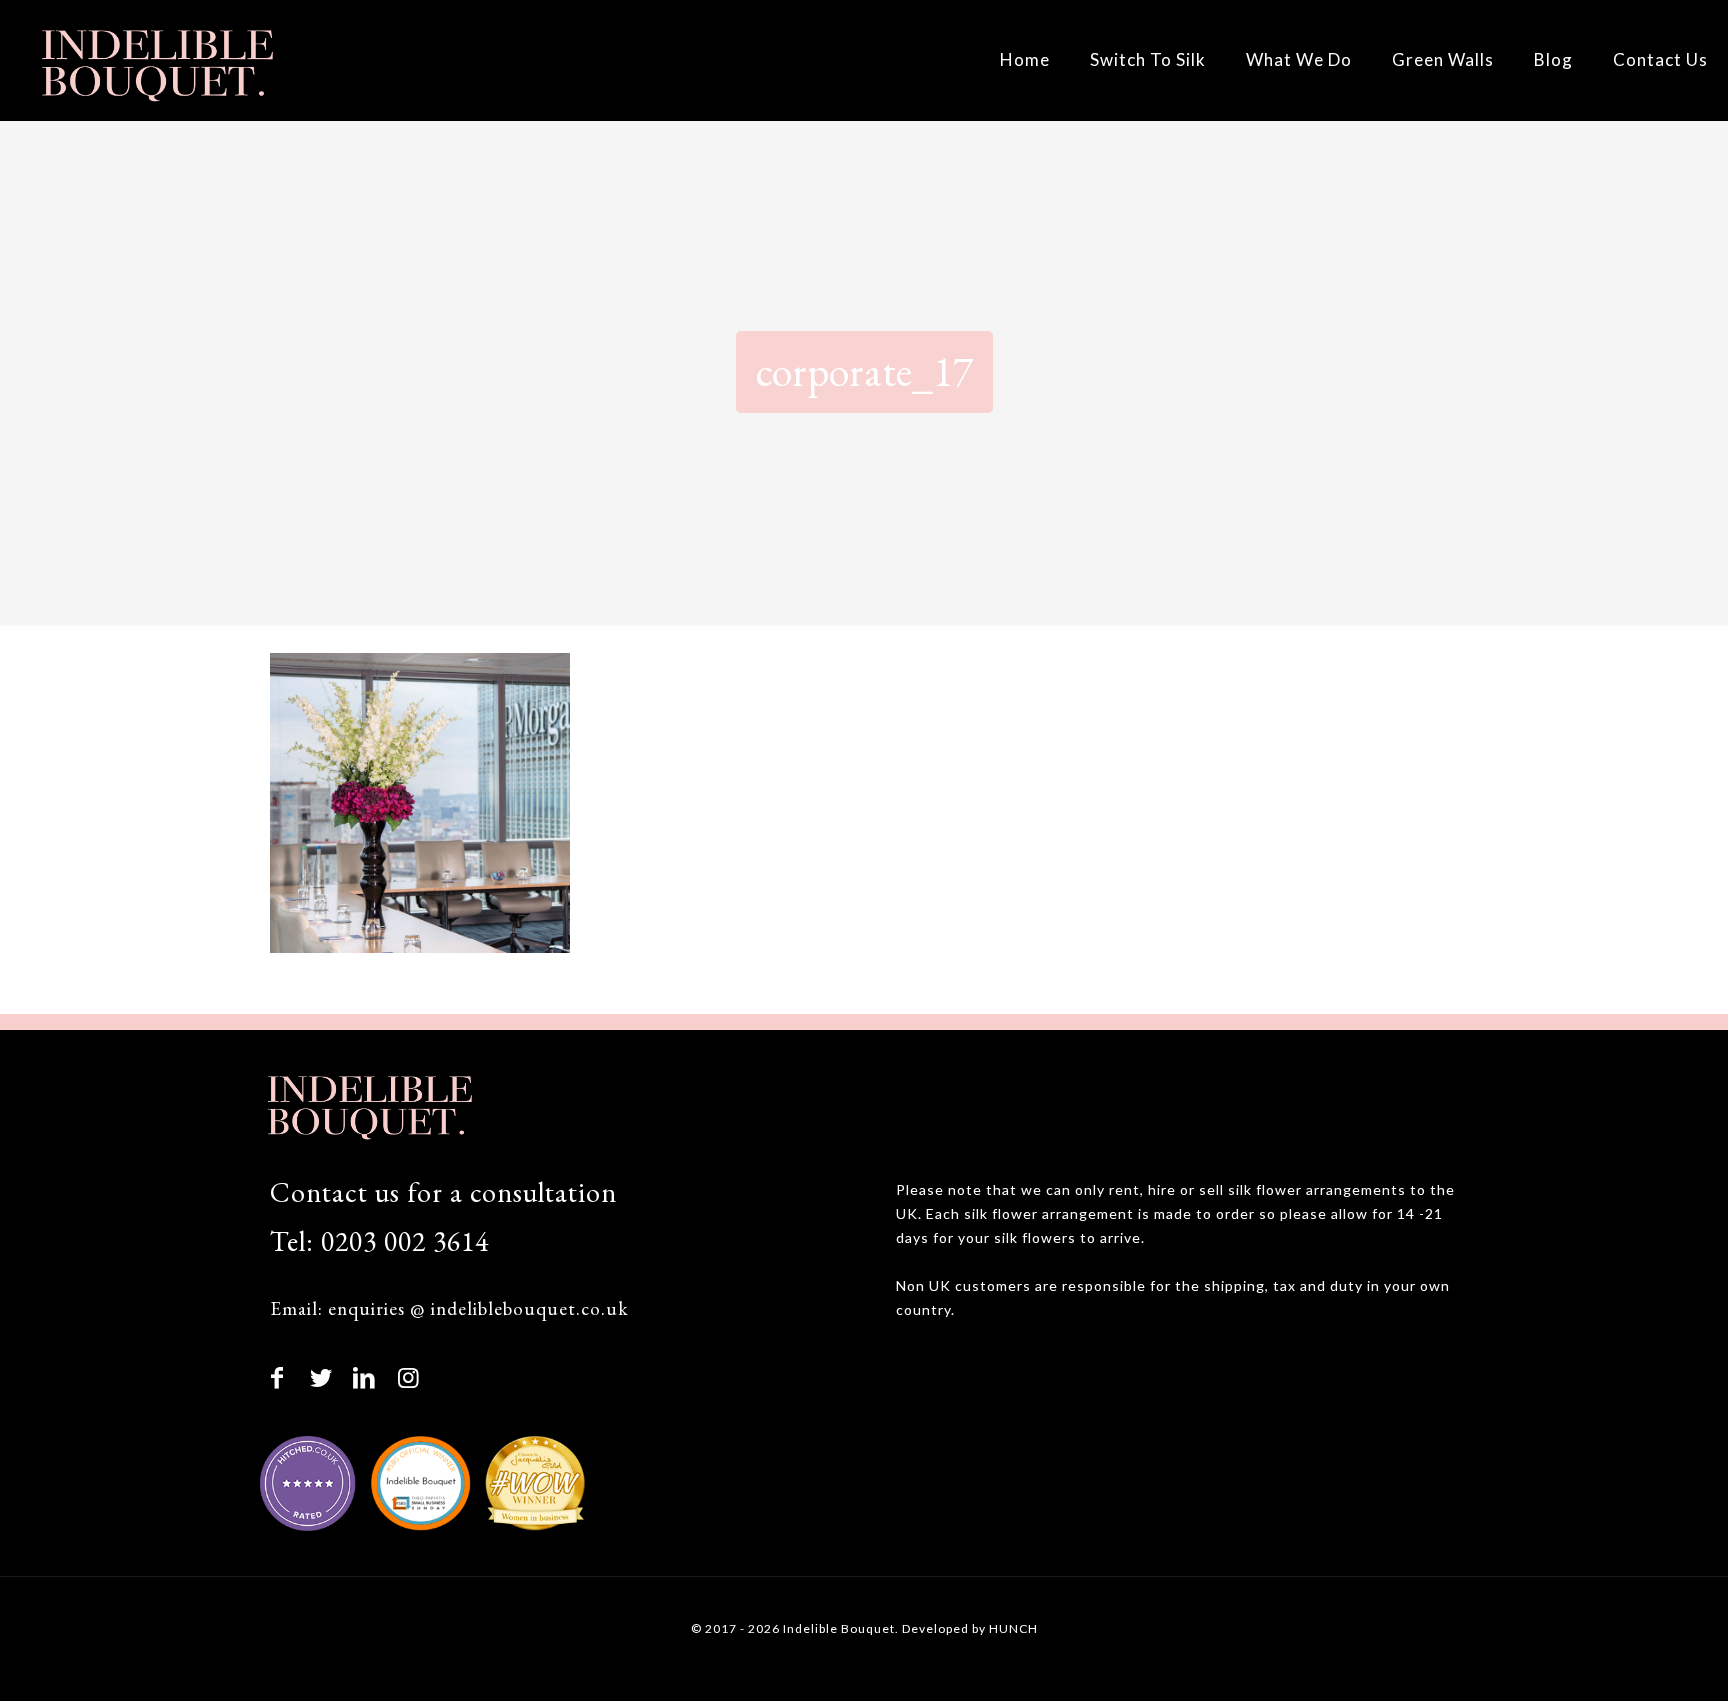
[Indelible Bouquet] (155, 60)
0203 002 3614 (405, 1241)
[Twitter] (322, 1376)
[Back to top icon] (1630, 1658)
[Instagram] (409, 1376)
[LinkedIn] (365, 1376)
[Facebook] (278, 1376)
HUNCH (1013, 1628)
